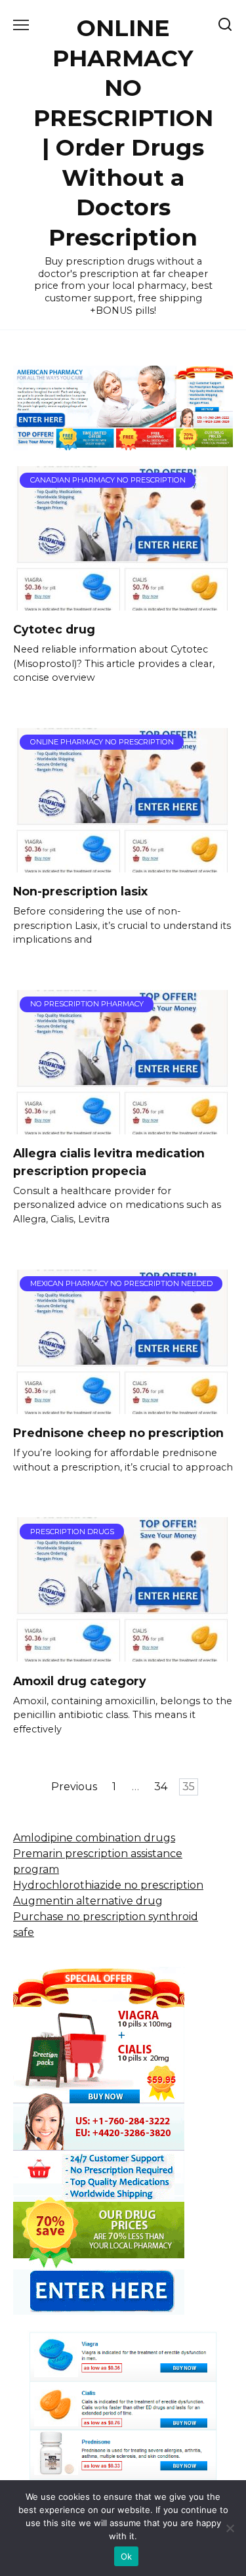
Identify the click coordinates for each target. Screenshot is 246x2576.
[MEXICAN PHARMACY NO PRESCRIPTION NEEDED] (123, 1406)
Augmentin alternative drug (88, 1901)
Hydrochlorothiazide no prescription (108, 1885)
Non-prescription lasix (80, 891)
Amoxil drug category (80, 1680)
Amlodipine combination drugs (94, 1838)
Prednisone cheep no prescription (118, 1433)
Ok (127, 2556)
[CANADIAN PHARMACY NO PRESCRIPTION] (123, 602)
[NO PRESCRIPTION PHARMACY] (123, 1126)
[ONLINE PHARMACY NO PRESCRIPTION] (123, 864)
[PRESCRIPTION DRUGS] (123, 1653)
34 (161, 1787)
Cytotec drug (54, 629)
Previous (74, 1787)
